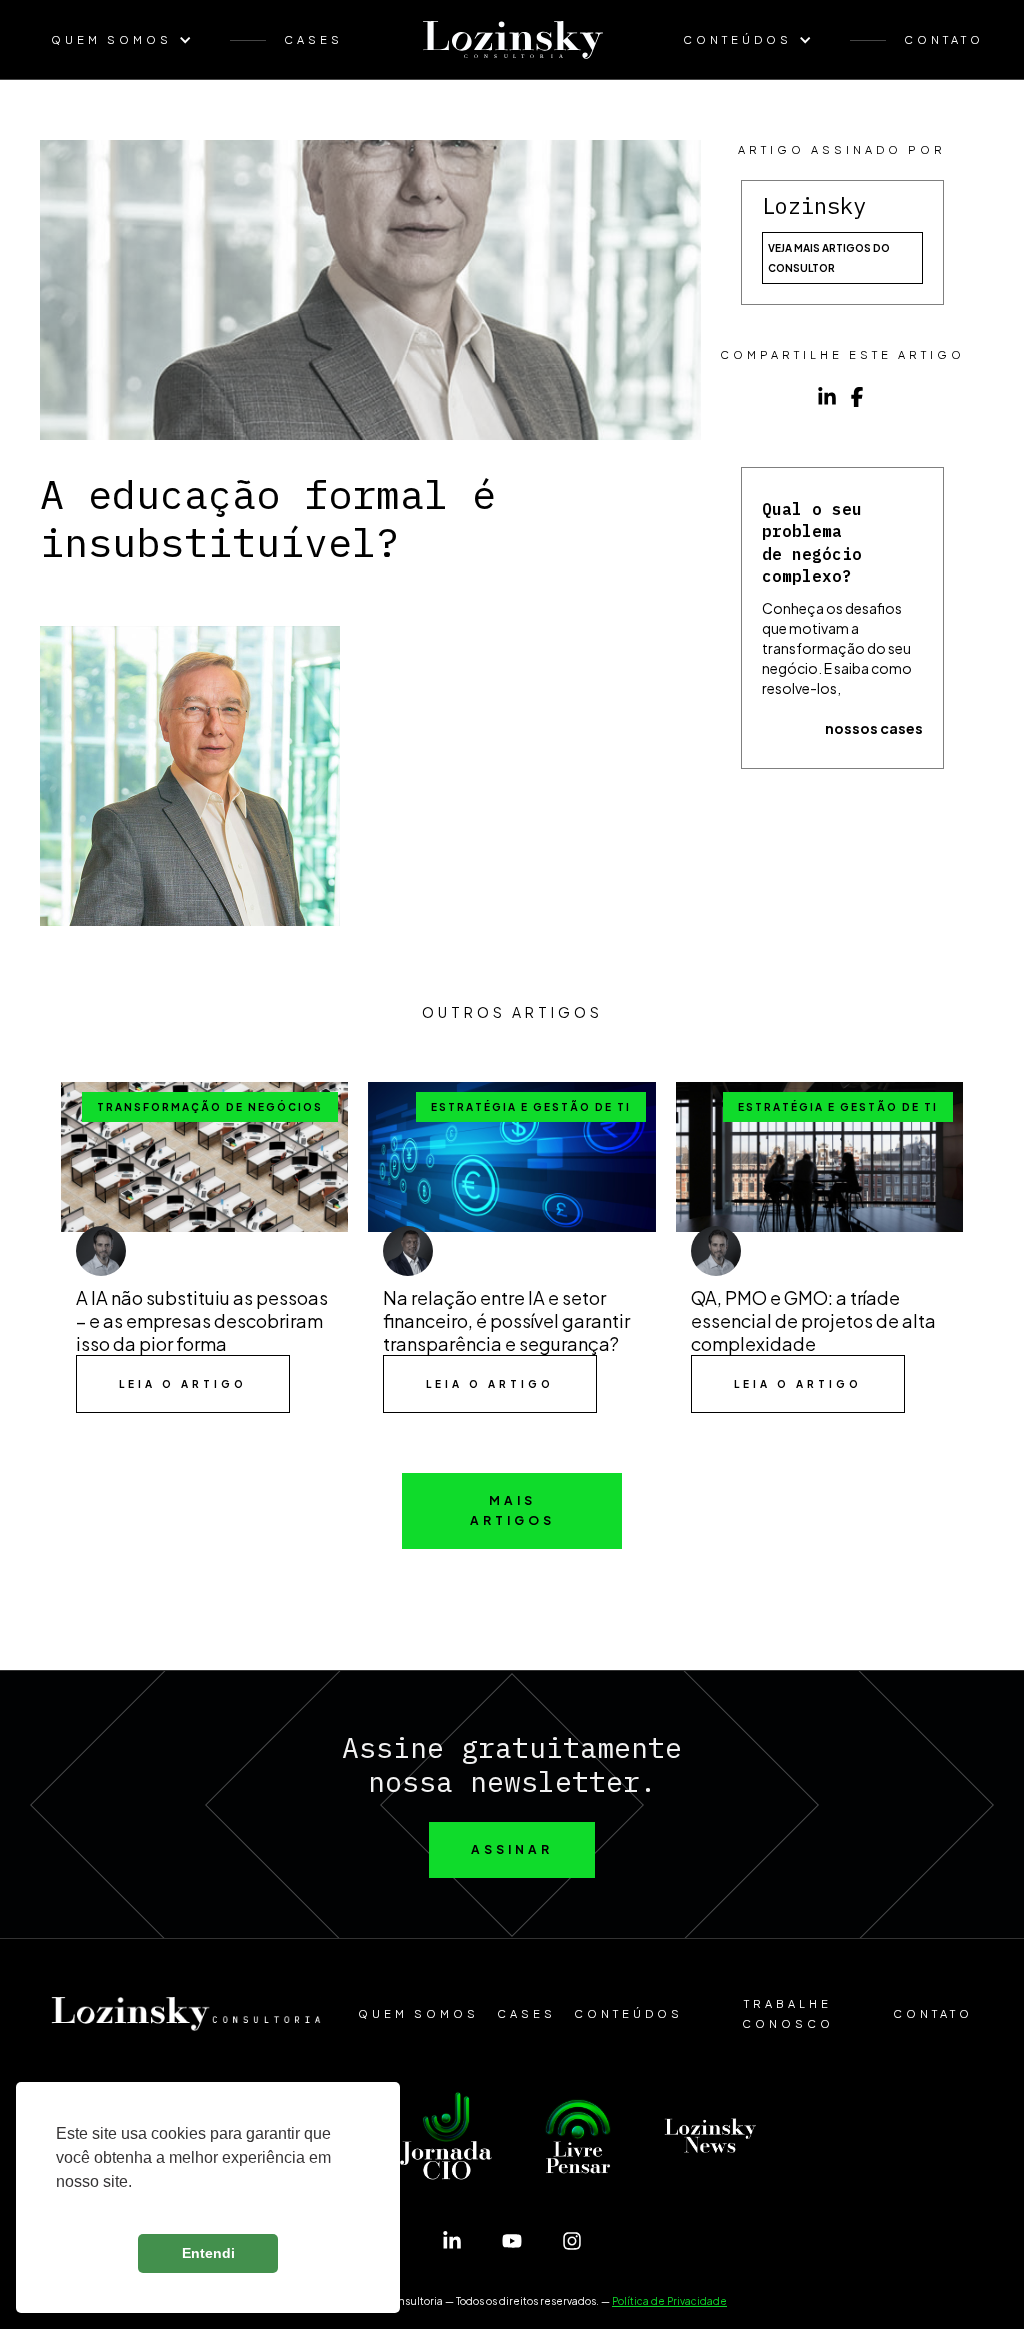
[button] (131, 40)
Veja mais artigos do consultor (829, 258)
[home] (513, 40)
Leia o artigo (183, 1384)
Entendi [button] (208, 2253)
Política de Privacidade (669, 2301)
